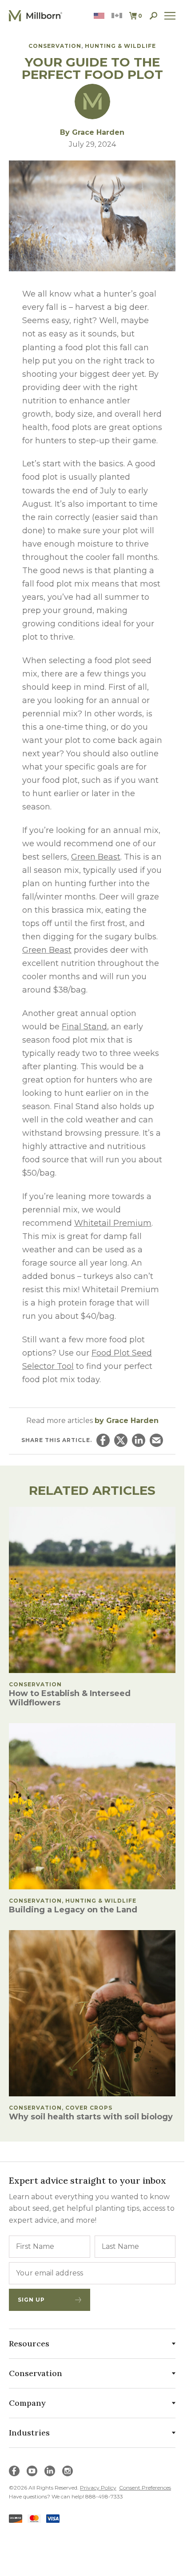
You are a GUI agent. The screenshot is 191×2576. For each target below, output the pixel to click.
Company (27, 2403)
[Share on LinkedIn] (139, 1440)
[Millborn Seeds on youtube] (32, 2471)
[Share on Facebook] (103, 1440)
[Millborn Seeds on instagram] (68, 2471)
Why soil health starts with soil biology (91, 2117)
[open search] (153, 16)
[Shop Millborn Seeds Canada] (117, 16)
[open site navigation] (170, 16)
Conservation (55, 46)
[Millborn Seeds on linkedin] (50, 2471)
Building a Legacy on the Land (73, 1910)
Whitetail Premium (113, 1223)
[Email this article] (156, 1440)
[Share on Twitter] (121, 1440)
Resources (29, 2343)
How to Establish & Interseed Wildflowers (70, 1698)
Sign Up (31, 2300)
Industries (29, 2433)
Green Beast (96, 857)
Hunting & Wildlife (120, 46)
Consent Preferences (145, 2488)
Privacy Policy (98, 2488)
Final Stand (84, 1027)
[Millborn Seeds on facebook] (14, 2471)
